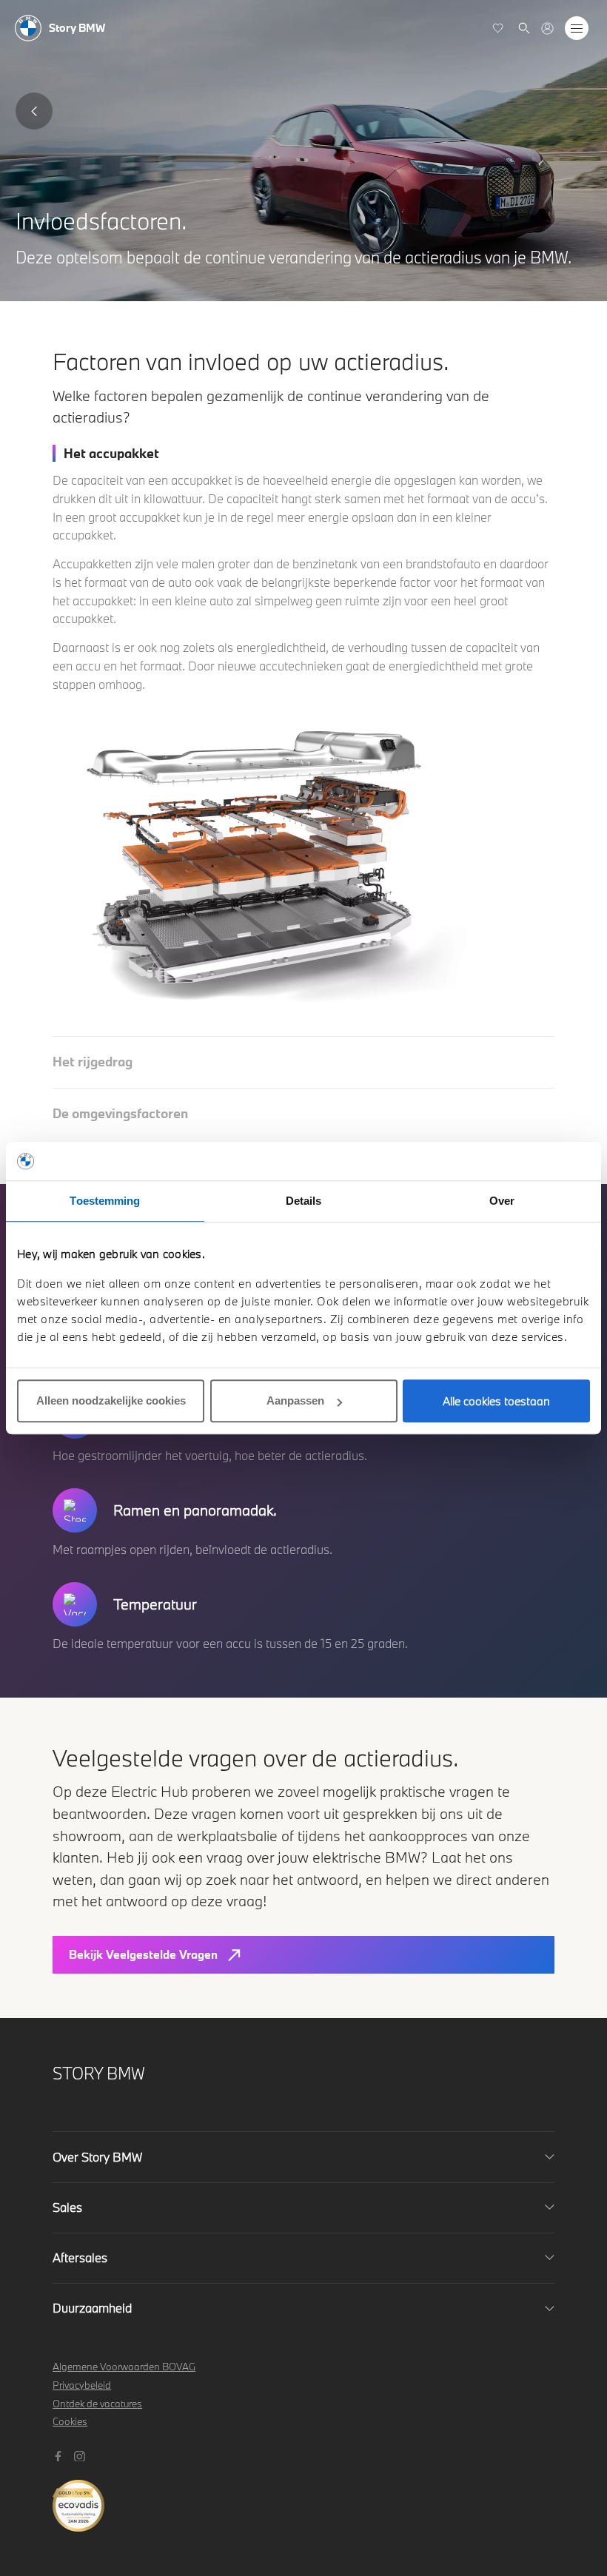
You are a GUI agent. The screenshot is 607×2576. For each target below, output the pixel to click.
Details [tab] (304, 1201)
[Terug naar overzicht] (34, 111)
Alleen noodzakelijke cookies (111, 1400)
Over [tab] (502, 1201)
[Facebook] (60, 2454)
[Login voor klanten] (547, 28)
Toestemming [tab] (105, 1201)
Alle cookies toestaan (496, 1401)
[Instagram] (81, 2454)
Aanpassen (295, 1400)
